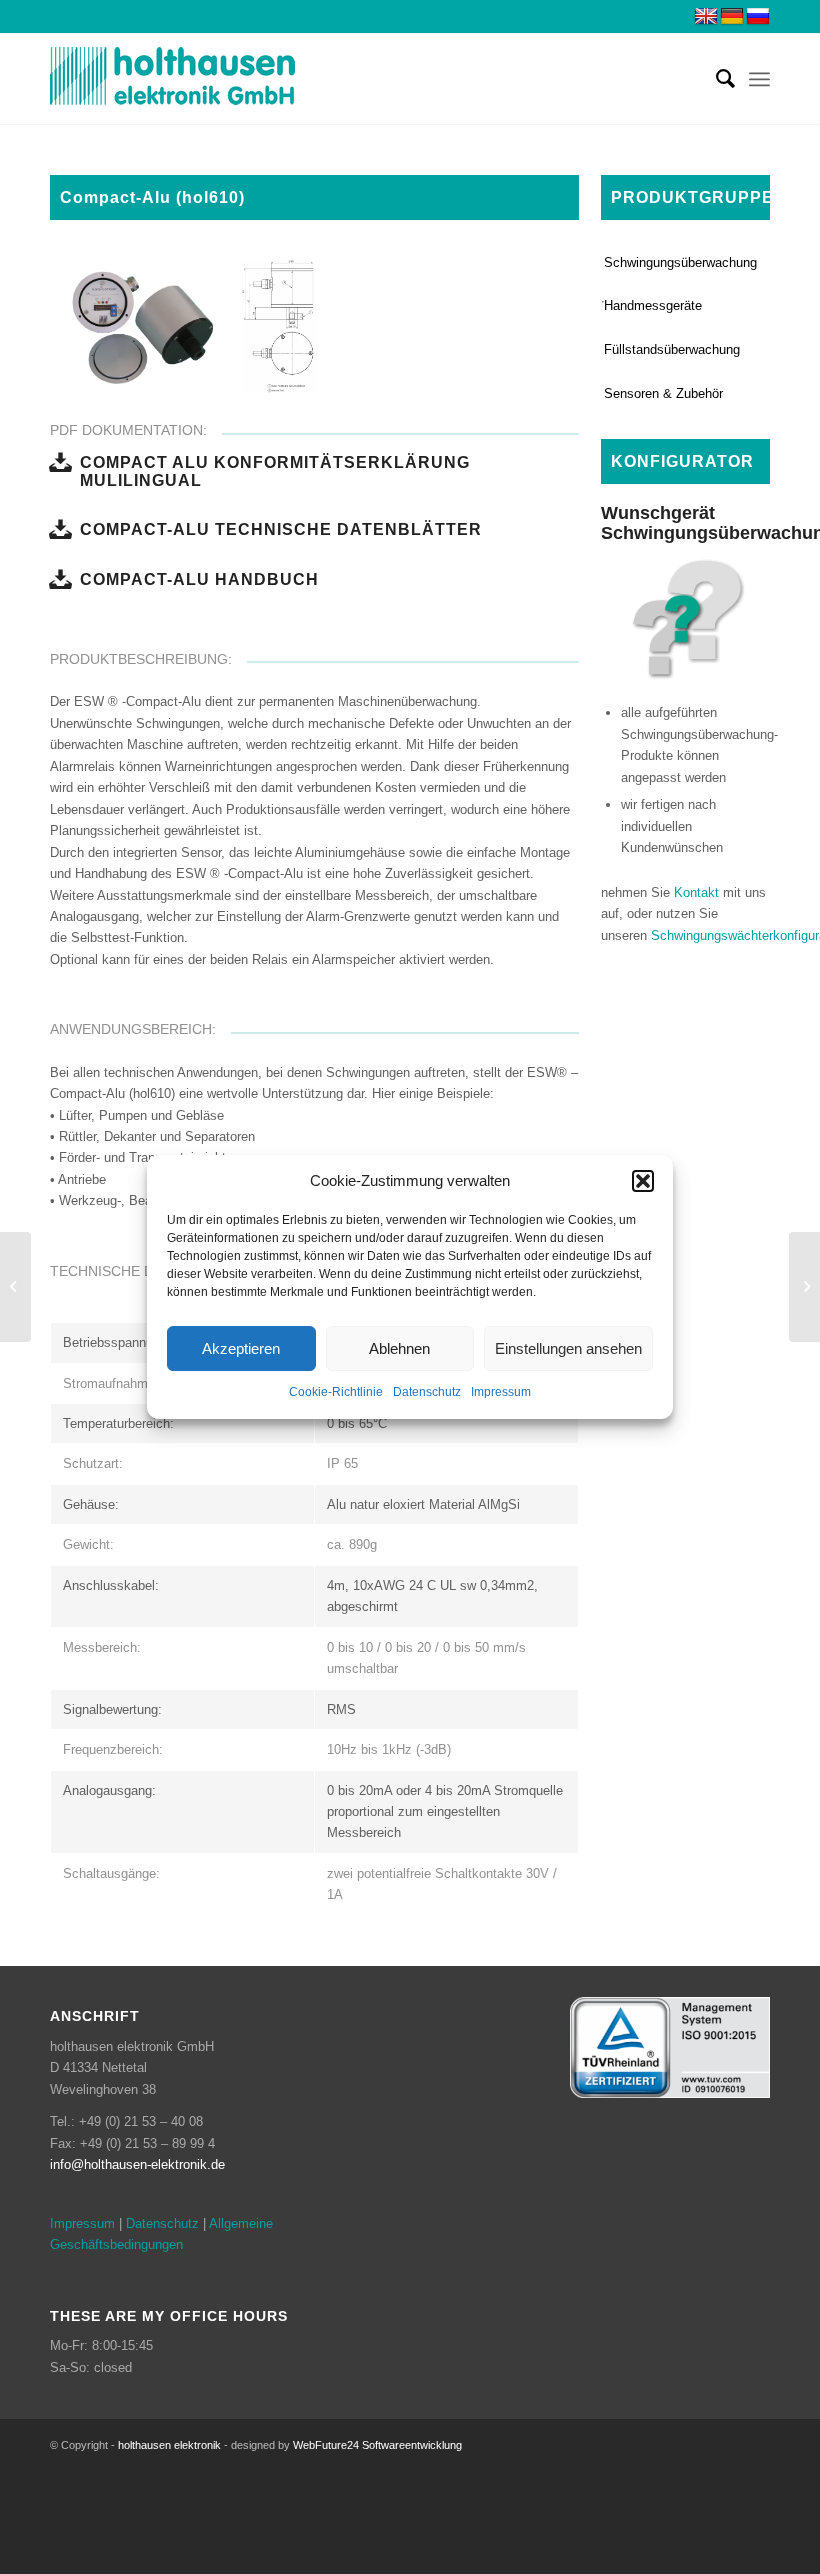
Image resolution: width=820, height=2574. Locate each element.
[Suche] (715, 79)
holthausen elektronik (169, 2445)
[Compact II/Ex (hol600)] (804, 1287)
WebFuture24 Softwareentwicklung (377, 2445)
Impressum (501, 1393)
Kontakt (696, 892)
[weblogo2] (173, 79)
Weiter (534, 326)
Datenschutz (427, 1393)
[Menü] (759, 79)
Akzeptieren (241, 1348)
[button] (643, 1181)
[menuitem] (715, 79)
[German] (732, 17)
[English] (706, 17)
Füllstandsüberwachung (672, 349)
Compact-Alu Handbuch (199, 579)
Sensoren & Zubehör (663, 393)
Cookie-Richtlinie (336, 1393)
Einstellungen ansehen (568, 1348)
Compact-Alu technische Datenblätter (281, 529)
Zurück (95, 326)
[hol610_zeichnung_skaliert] (294, 371)
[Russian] (758, 17)
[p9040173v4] (205, 371)
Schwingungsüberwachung (680, 262)
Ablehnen (399, 1348)
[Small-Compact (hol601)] (15, 1287)
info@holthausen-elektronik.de (137, 2164)
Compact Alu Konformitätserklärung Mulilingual (275, 471)
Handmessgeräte (653, 305)
